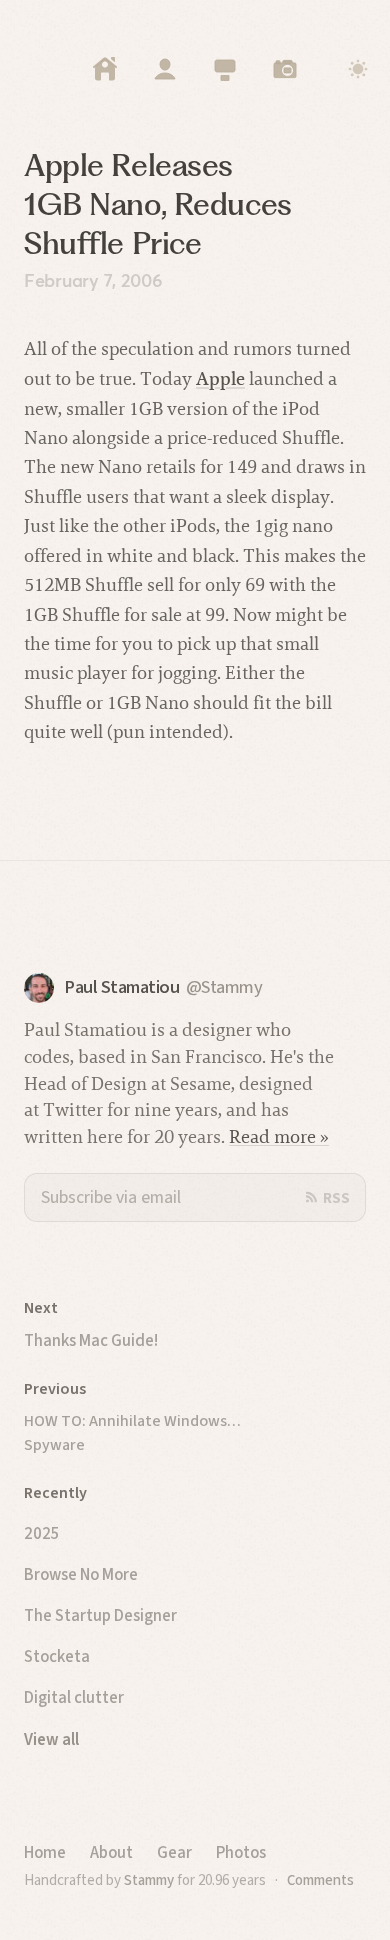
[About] (165, 69)
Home (45, 1852)
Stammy (149, 1880)
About (111, 1852)
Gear (174, 1852)
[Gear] (225, 69)
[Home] (105, 69)
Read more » (279, 1136)
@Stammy (224, 987)
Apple (220, 378)
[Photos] (285, 69)
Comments (320, 1880)
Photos (241, 1852)
